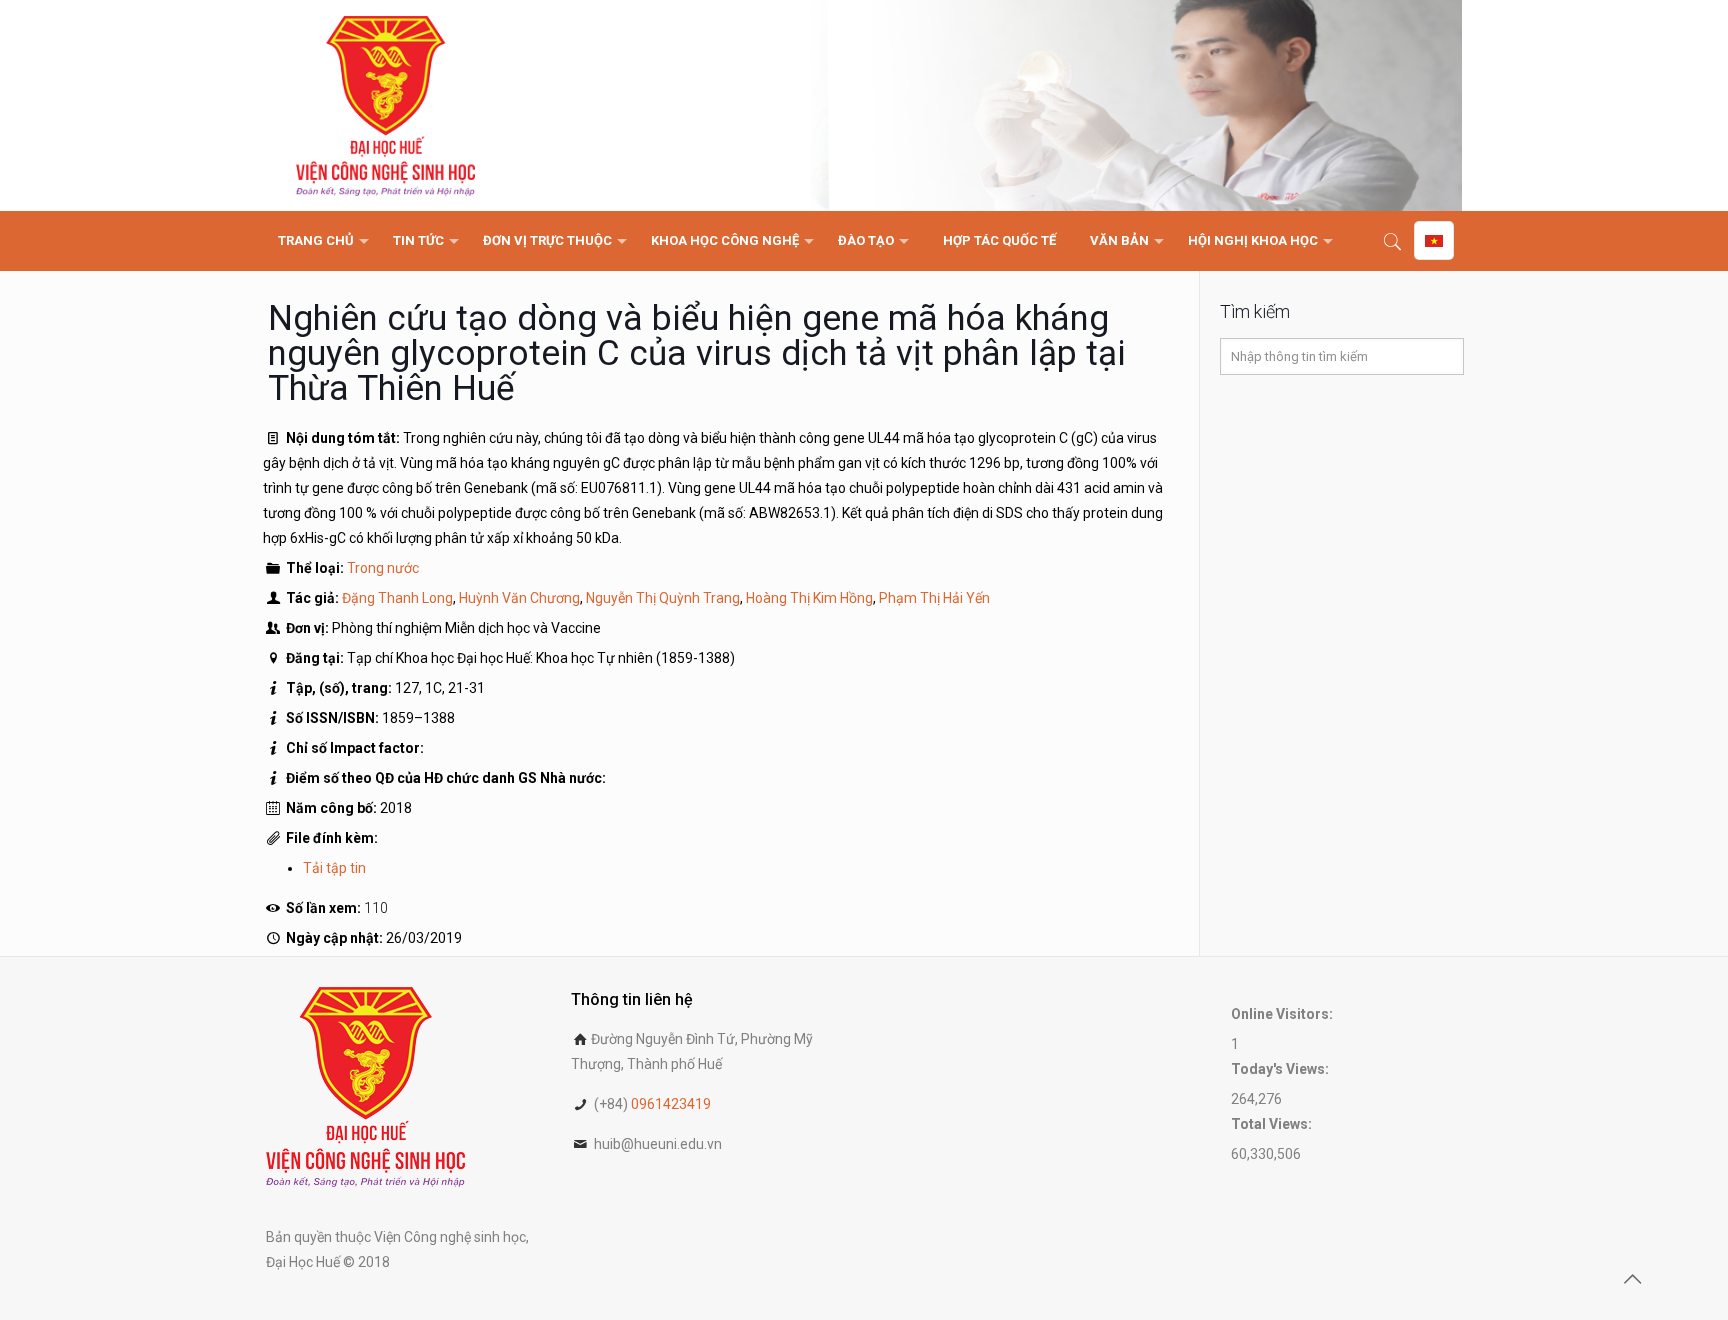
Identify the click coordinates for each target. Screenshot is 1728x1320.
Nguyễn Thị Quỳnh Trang (663, 598)
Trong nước (383, 568)
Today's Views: (1281, 1069)
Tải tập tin (334, 868)
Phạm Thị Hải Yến (934, 598)
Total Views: (1273, 1124)
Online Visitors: (1283, 1014)
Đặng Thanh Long (397, 598)
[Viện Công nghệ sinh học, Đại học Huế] (385, 105)
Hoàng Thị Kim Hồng (809, 598)
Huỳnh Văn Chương (519, 598)
